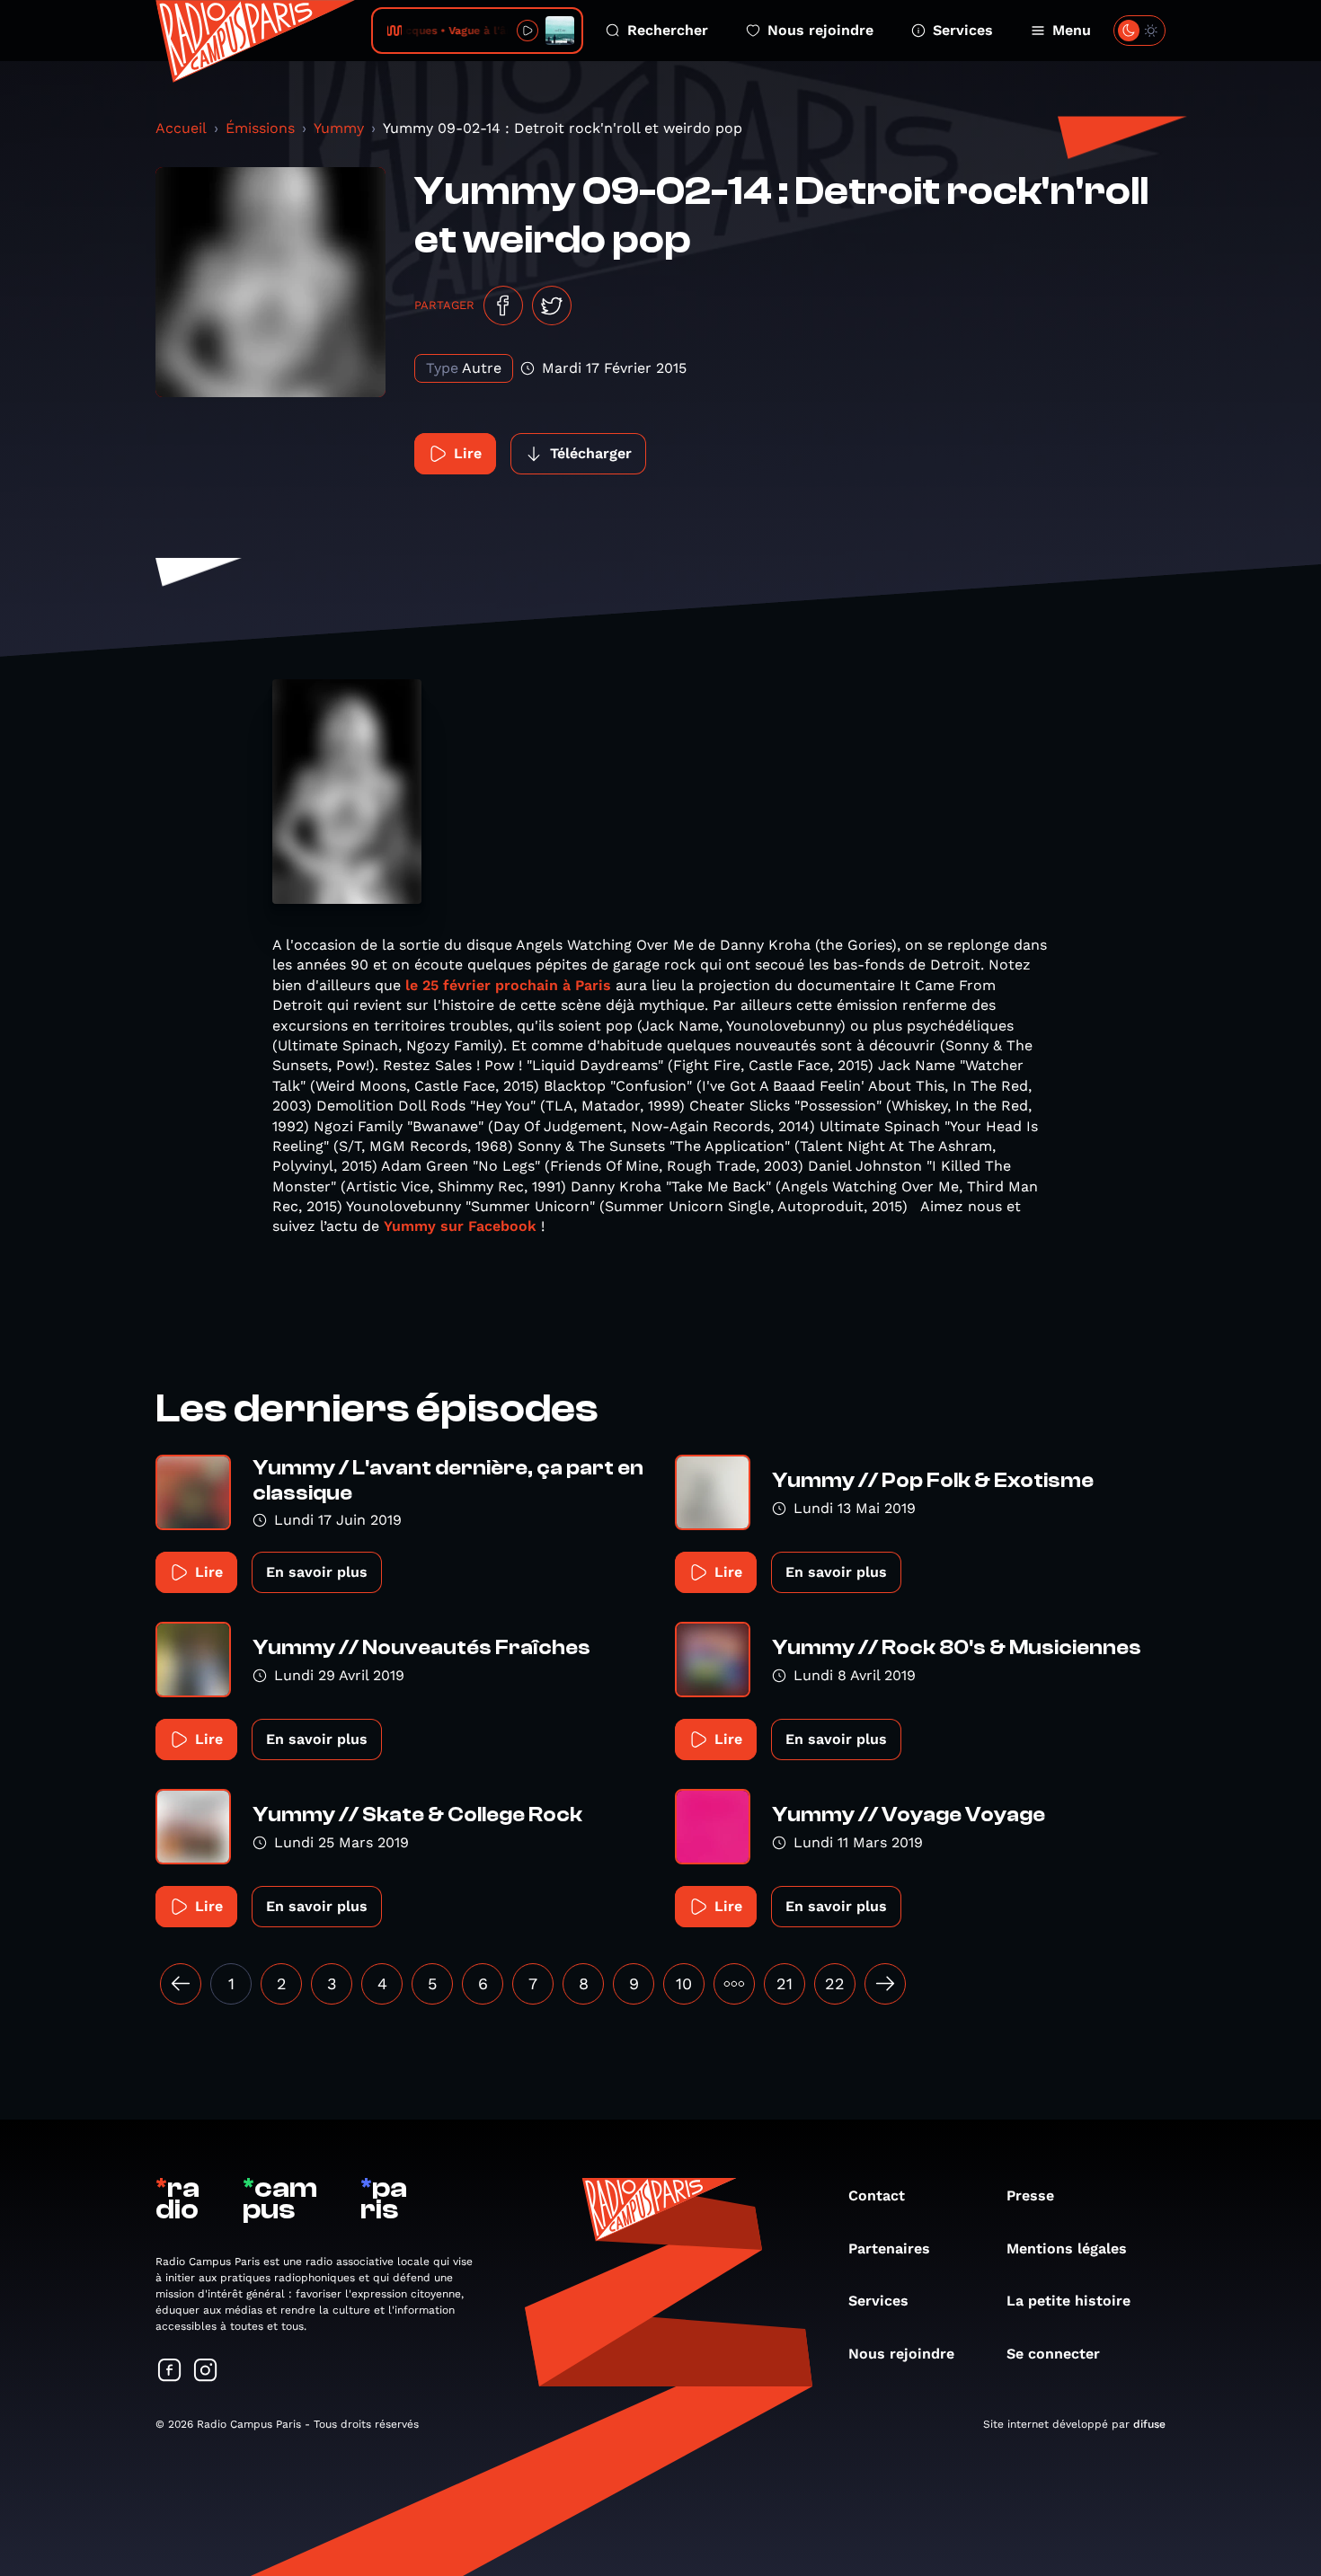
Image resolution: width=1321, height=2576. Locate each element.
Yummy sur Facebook (462, 1226)
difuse (1149, 2424)
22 (835, 1983)
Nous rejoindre (820, 30)
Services (963, 30)
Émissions (260, 128)
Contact (877, 2195)
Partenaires (889, 2248)
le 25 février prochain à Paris (508, 985)
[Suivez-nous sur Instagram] (206, 2372)
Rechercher (668, 30)
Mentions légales (1067, 2248)
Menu (1072, 30)
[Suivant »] (885, 1984)
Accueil (181, 128)
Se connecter (1053, 2354)
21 (785, 1983)
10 (684, 1983)
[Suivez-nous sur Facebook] (170, 2372)
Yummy (339, 128)
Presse (1030, 2195)
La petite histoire (1068, 2301)
